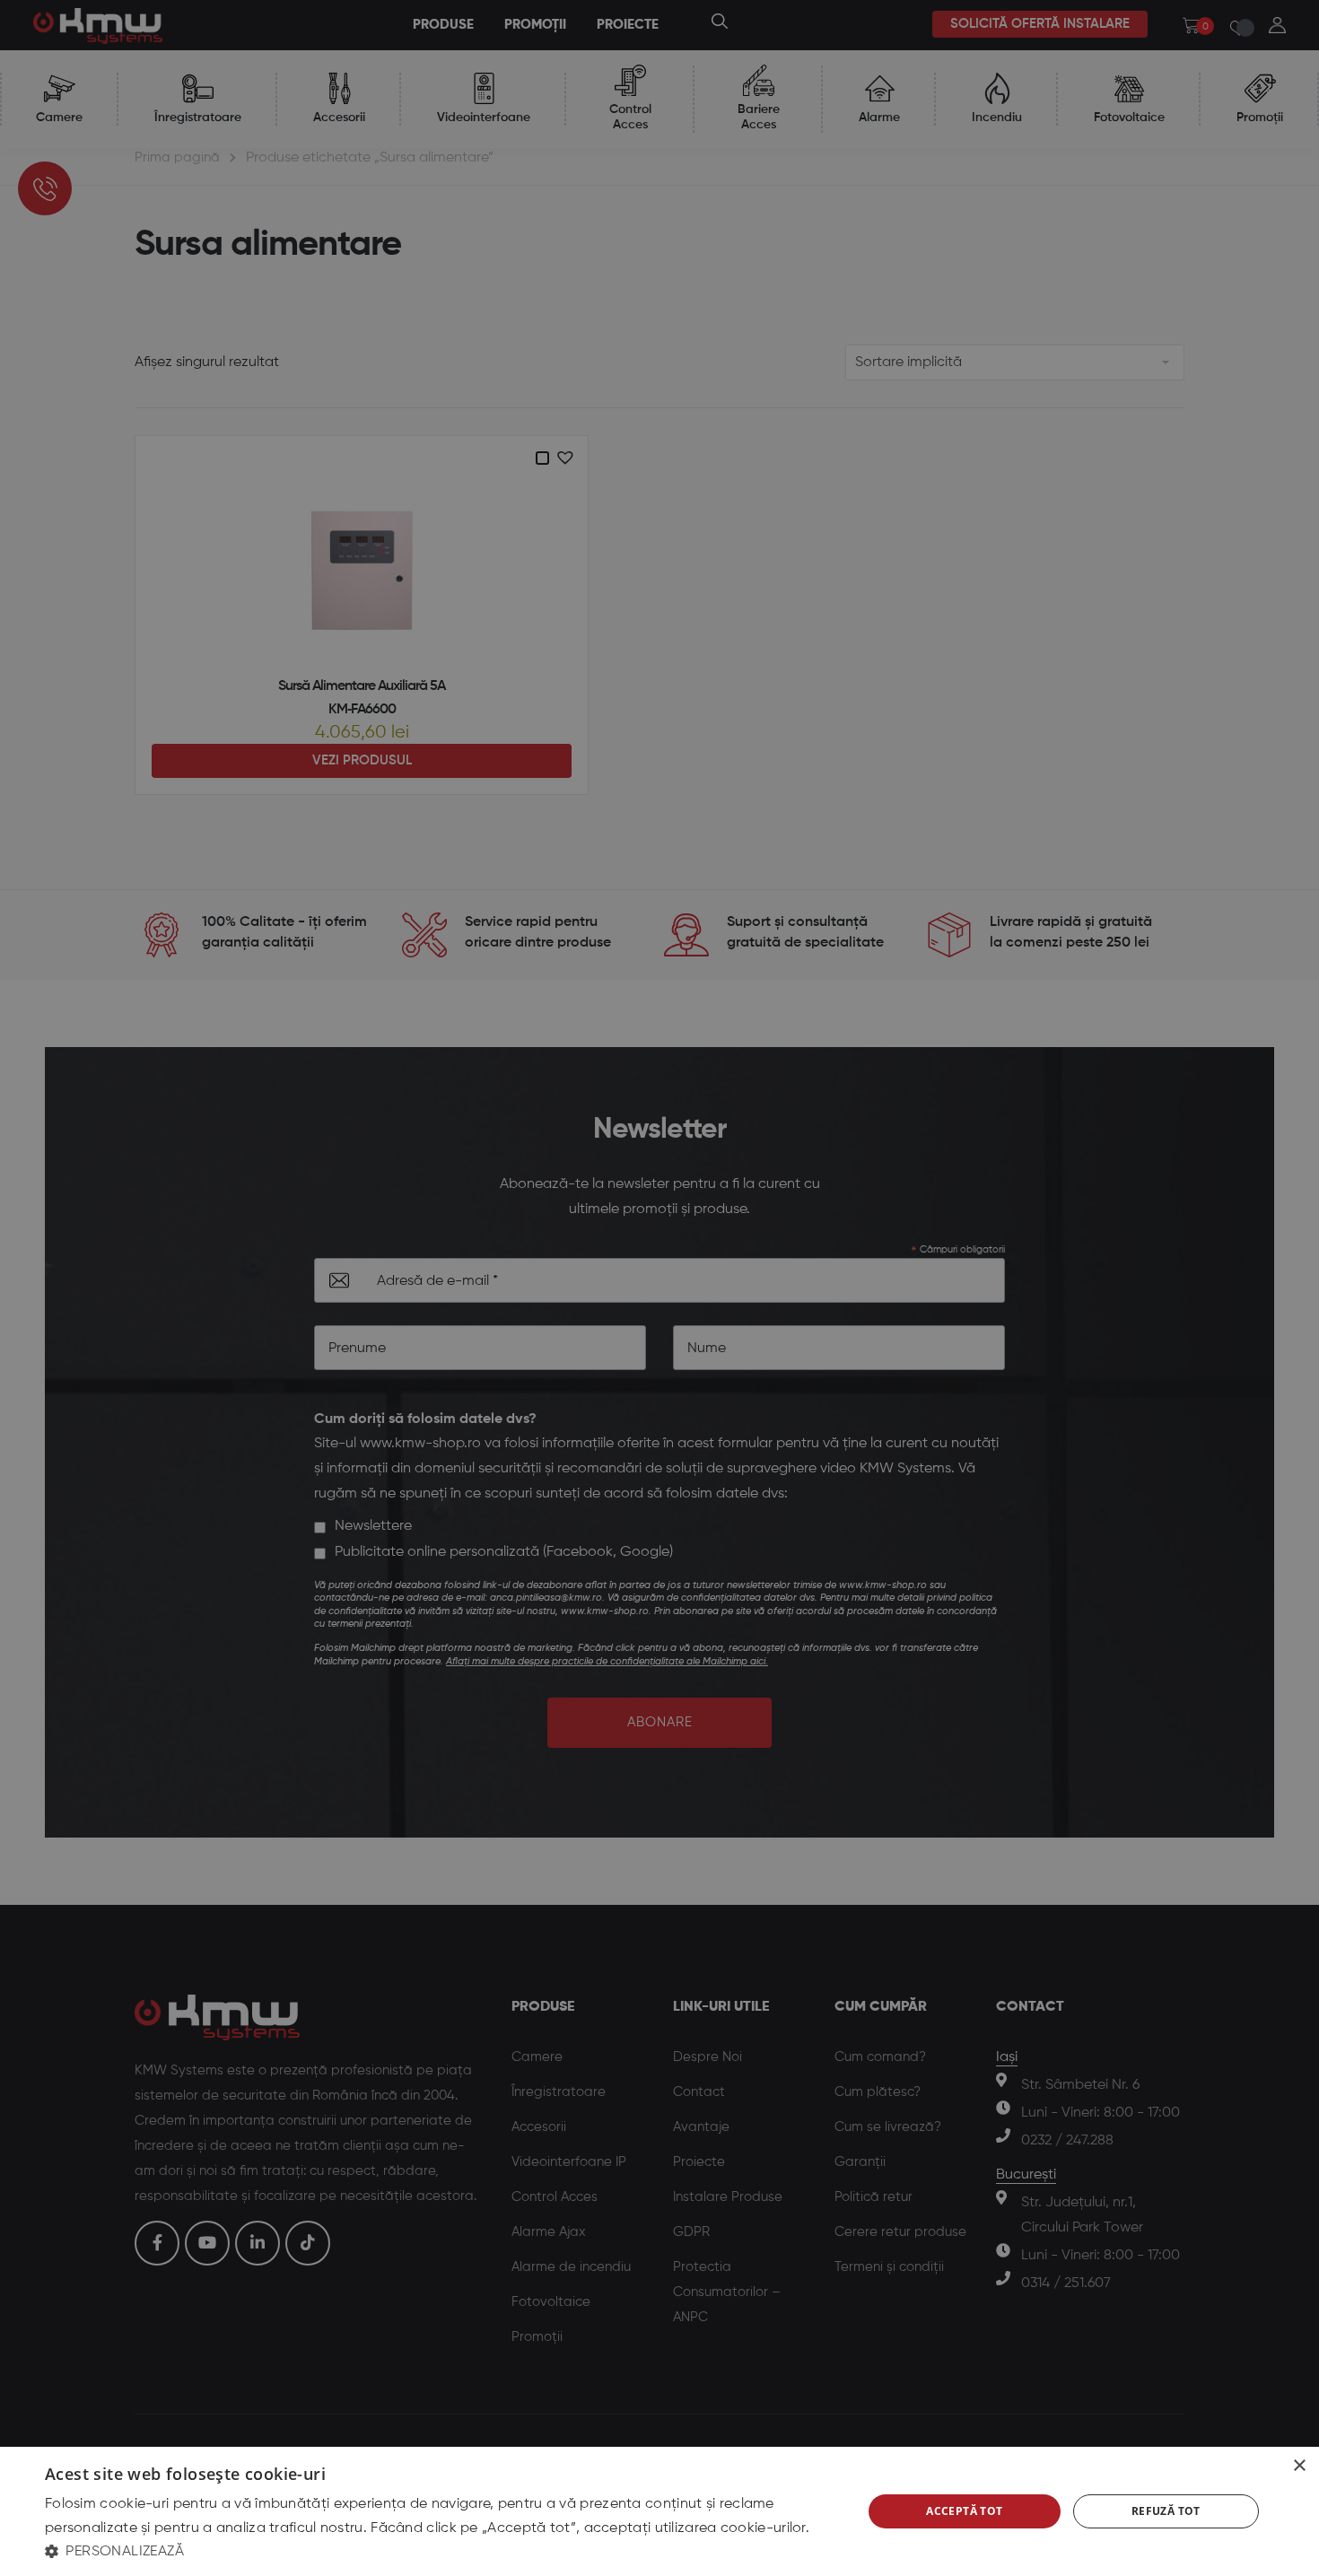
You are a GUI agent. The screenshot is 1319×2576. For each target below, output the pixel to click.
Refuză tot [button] (1166, 2511)
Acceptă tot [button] (964, 2511)
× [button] (1299, 2466)
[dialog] (659, 2511)
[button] (441, 2551)
